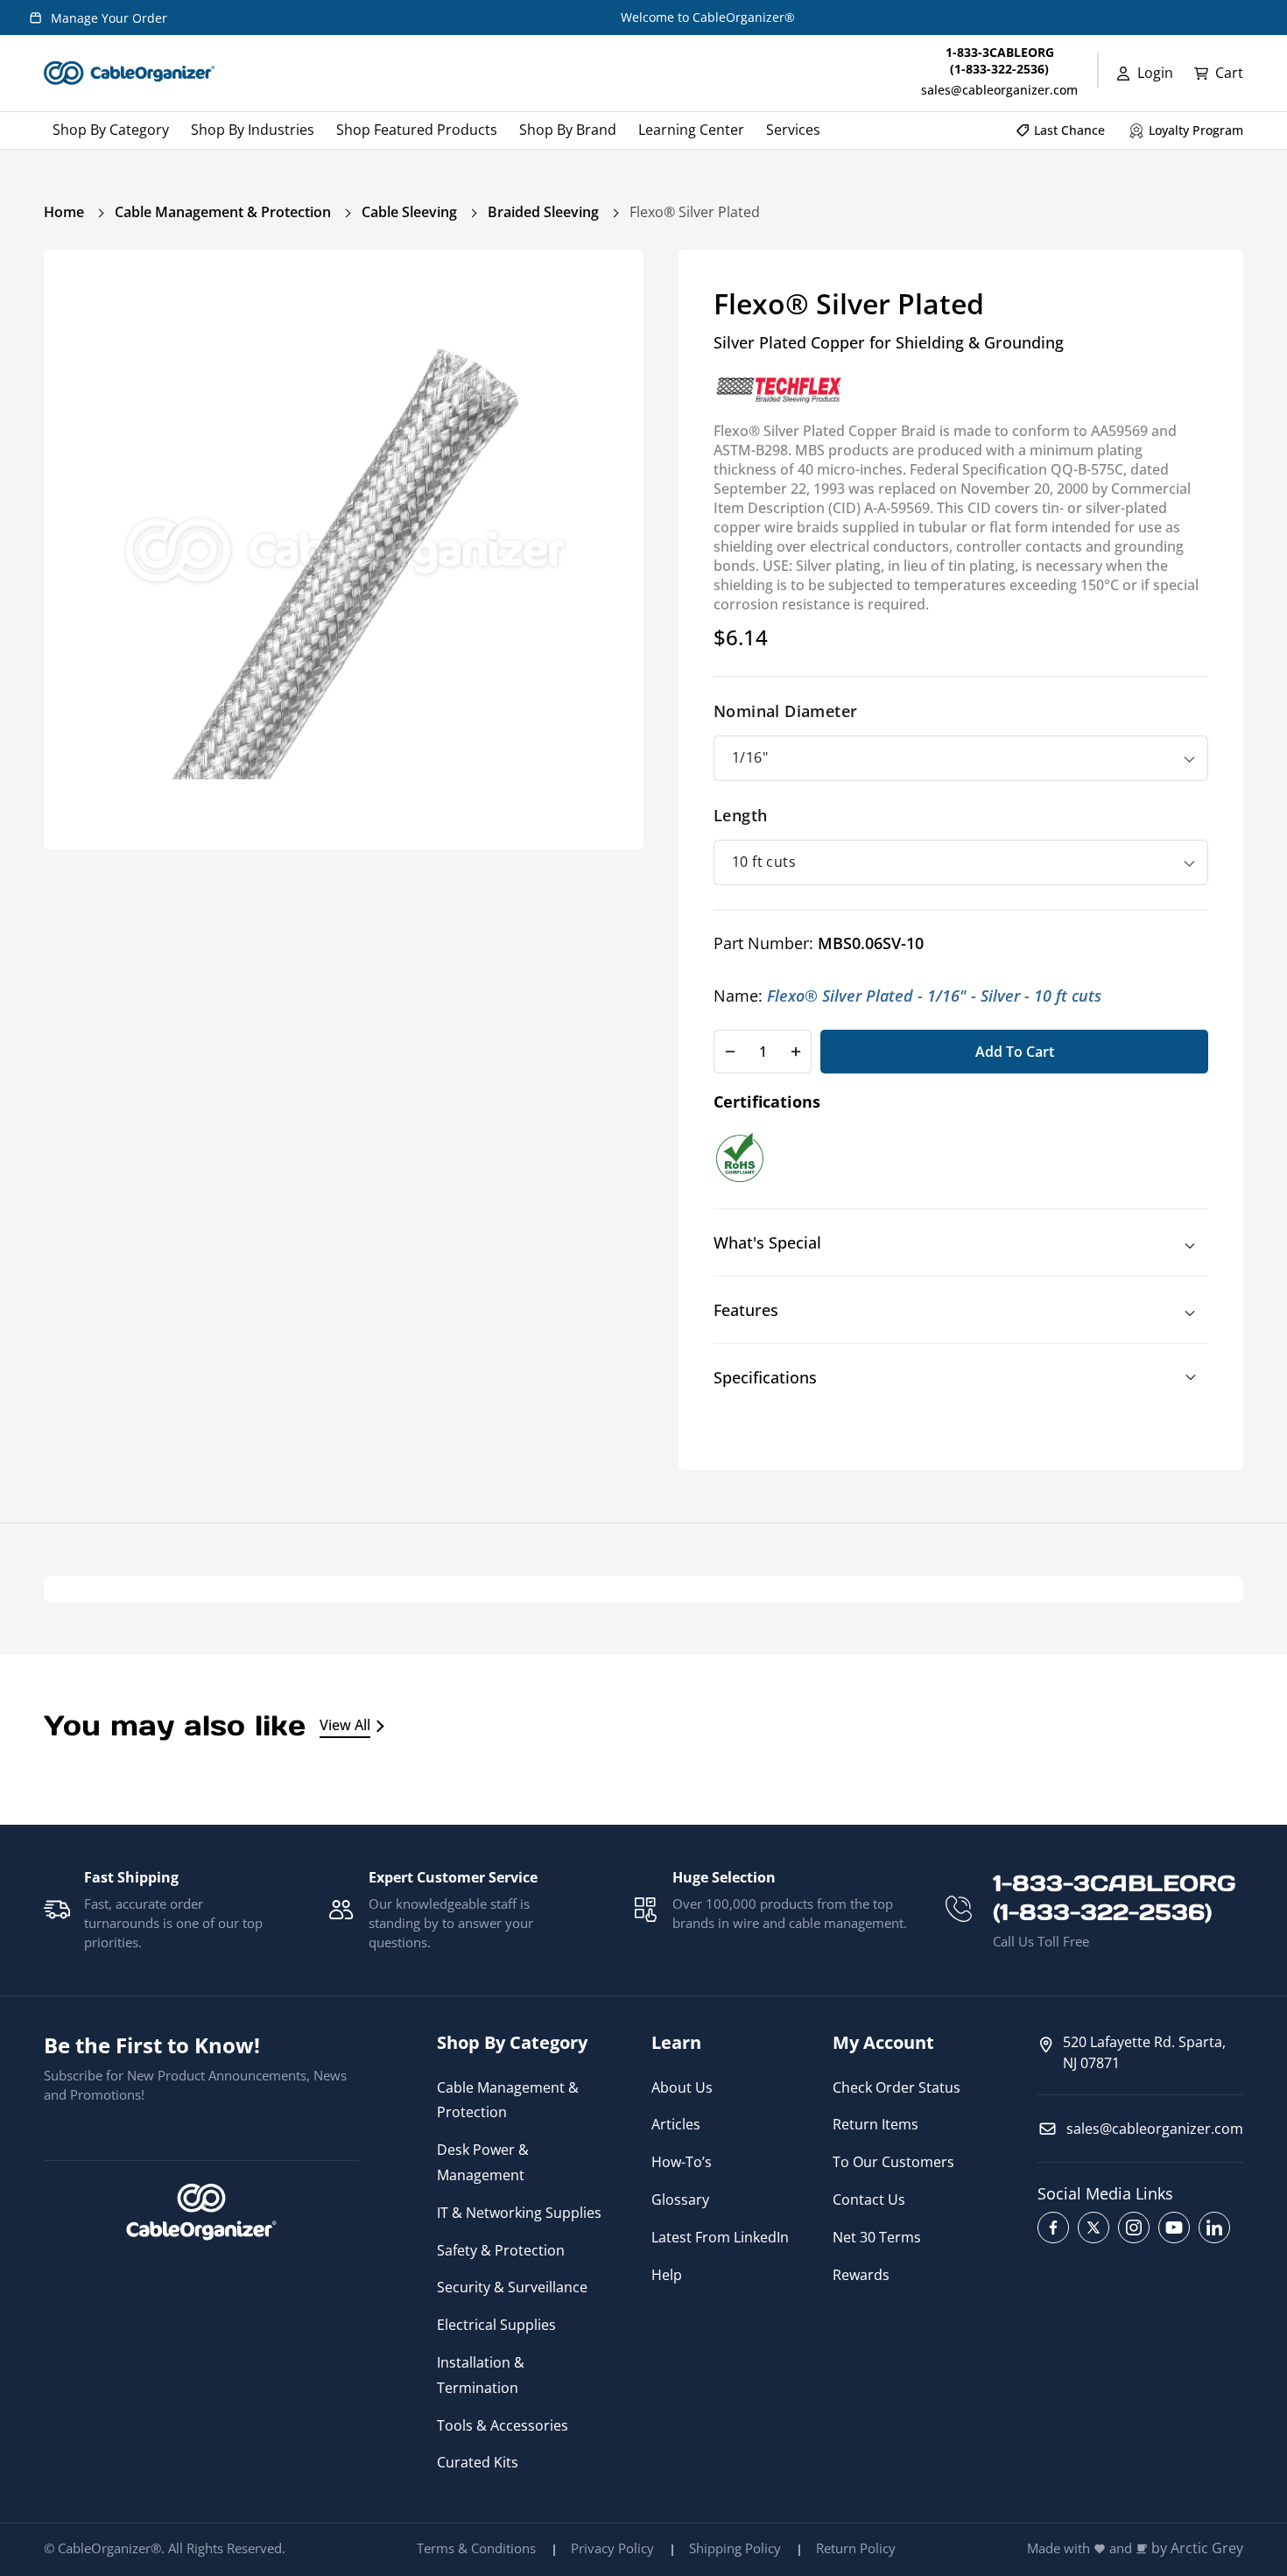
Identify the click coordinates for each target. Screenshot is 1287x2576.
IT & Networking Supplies (519, 2213)
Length (740, 815)
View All (345, 1725)
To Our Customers (893, 2162)
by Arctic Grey (1197, 2548)
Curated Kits (478, 2462)
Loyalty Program (1196, 130)
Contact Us (869, 2199)
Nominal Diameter (785, 711)
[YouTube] (1174, 2228)
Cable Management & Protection (223, 212)
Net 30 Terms (877, 2237)
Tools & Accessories (503, 2425)
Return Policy (856, 2548)
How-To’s (682, 2162)
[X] (1094, 2228)
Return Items (876, 2124)
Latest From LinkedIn (720, 2237)
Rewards (861, 2275)
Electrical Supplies (496, 2325)
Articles (676, 2124)
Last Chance (1069, 130)
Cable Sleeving (409, 212)
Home (64, 212)
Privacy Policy (612, 2548)
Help (667, 2275)
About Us (682, 2087)
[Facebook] (1053, 2228)
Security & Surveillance (512, 2287)
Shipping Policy (735, 2548)
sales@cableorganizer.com (999, 90)
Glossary (680, 2199)
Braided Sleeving (543, 212)
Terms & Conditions (476, 2548)
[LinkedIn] (1214, 2228)
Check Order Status (897, 2087)
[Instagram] (1134, 2228)
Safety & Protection (501, 2250)
